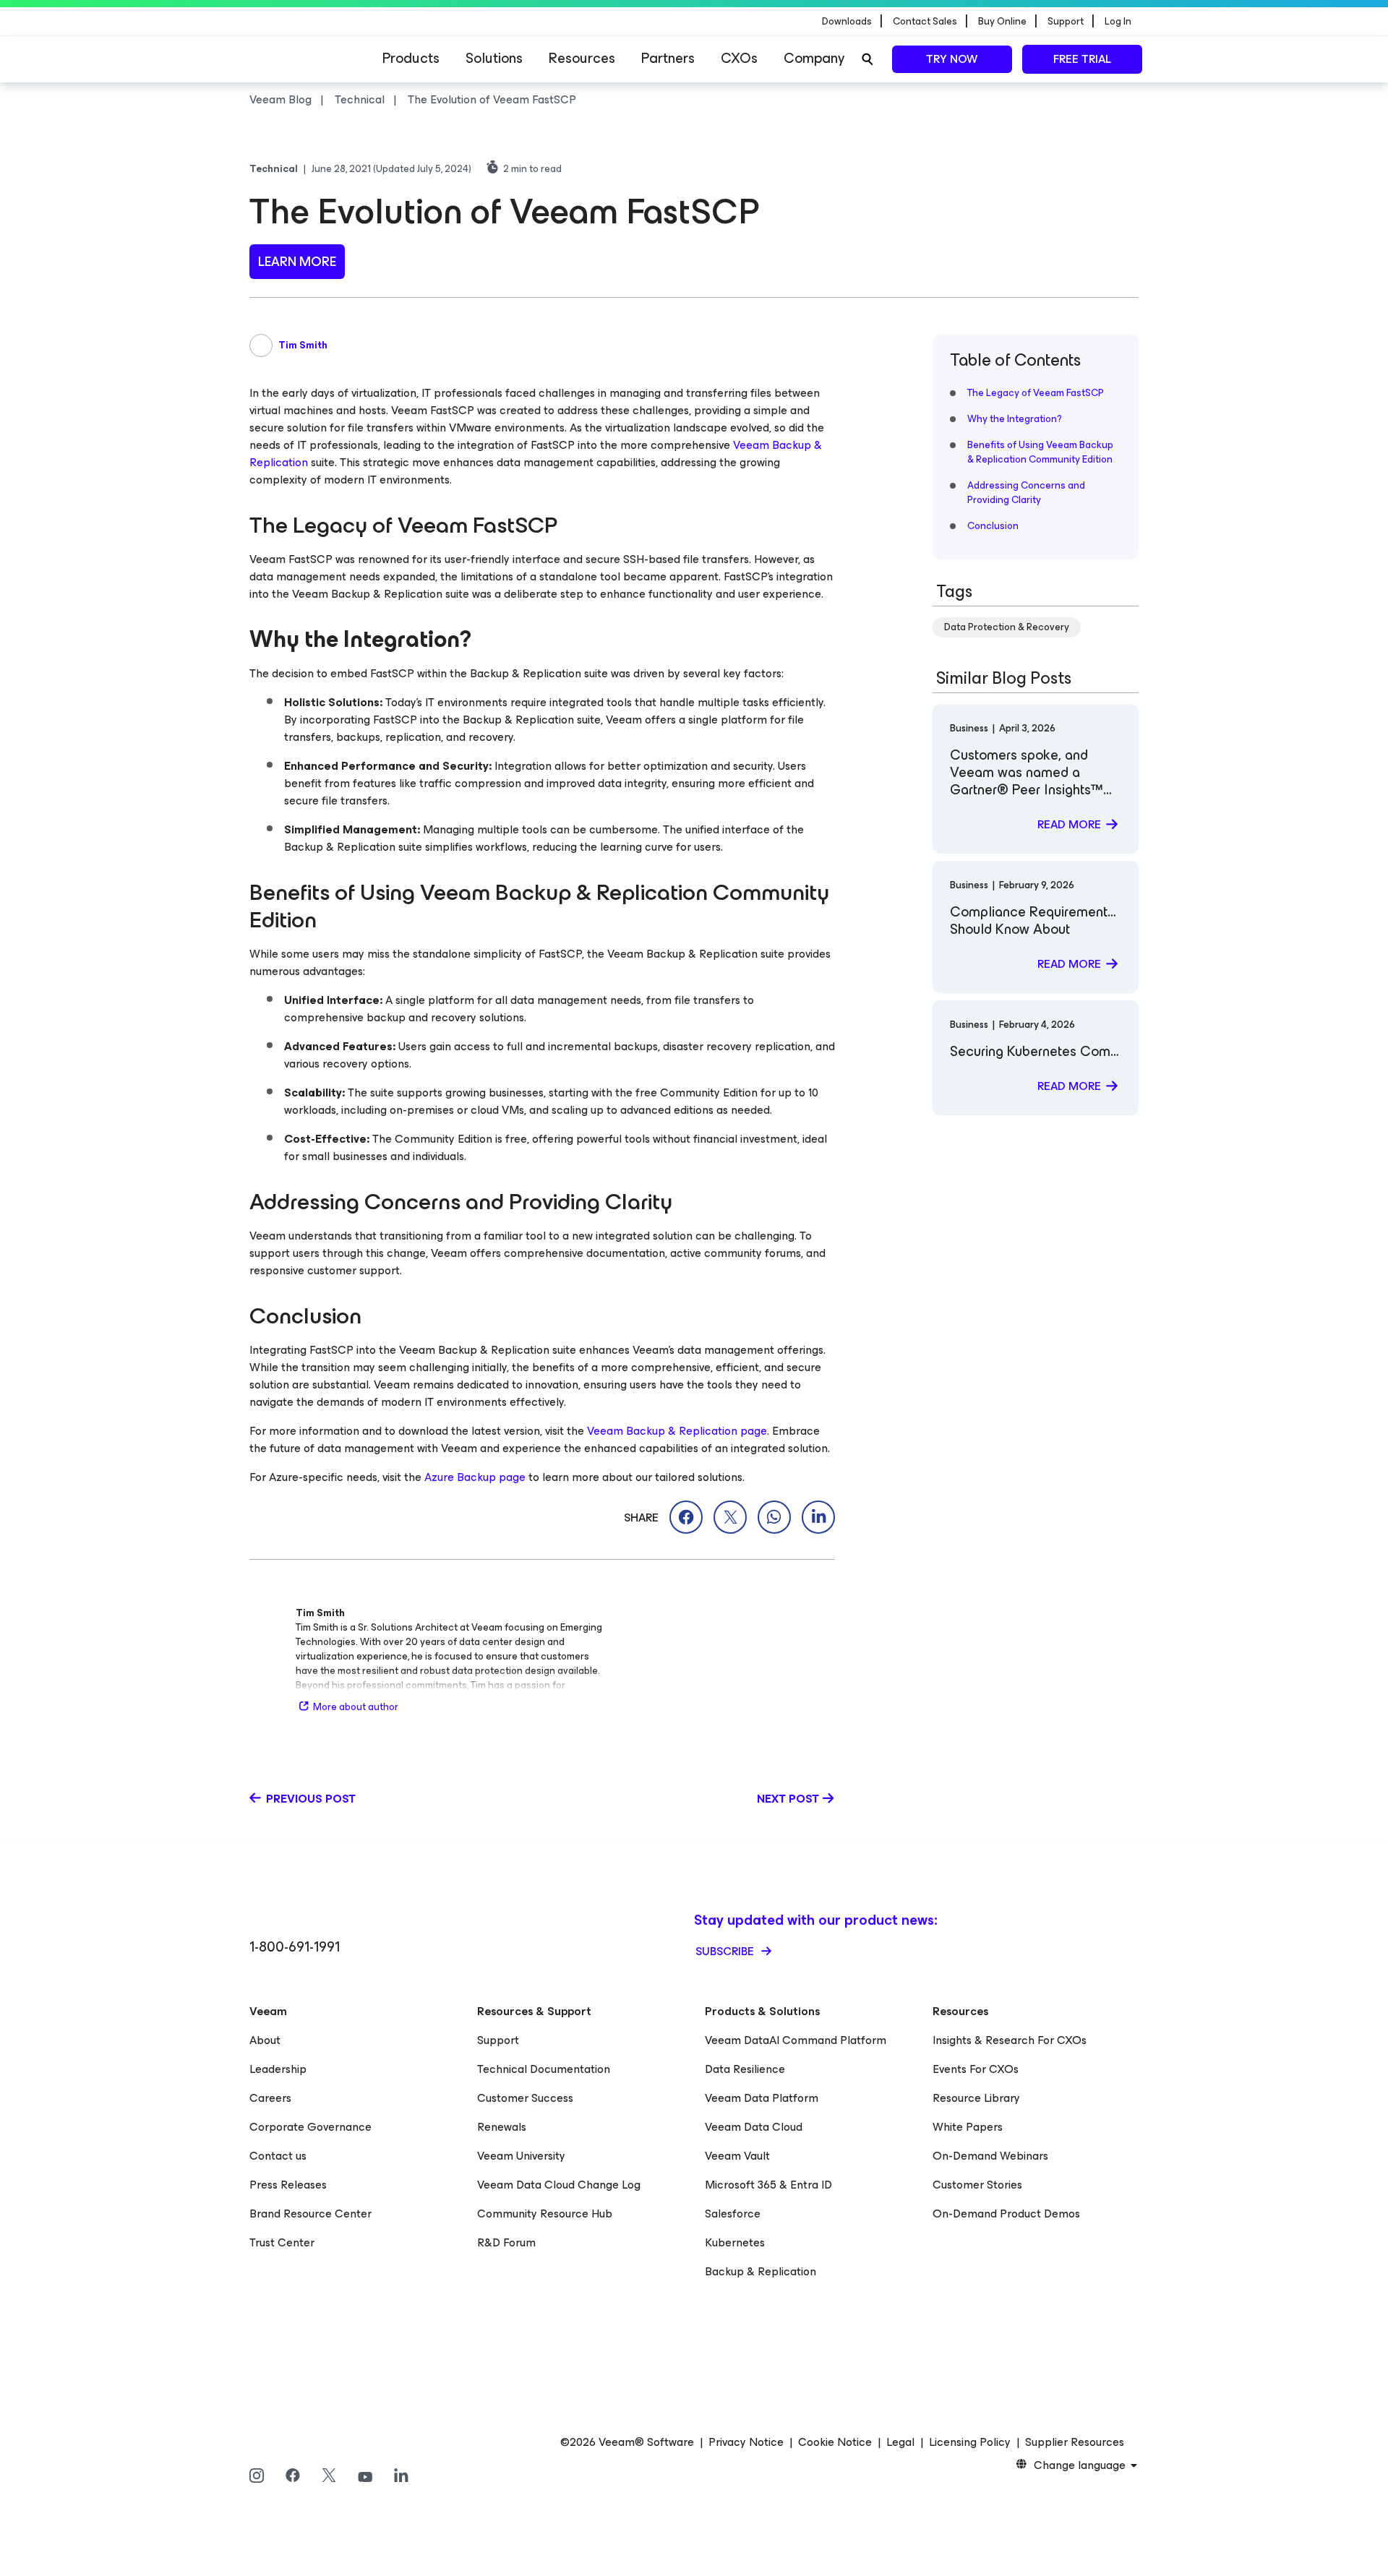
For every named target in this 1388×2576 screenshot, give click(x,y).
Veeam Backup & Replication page (677, 1431)
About (265, 2040)
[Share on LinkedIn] (818, 1517)
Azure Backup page (475, 1477)
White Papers (968, 2127)
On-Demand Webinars (990, 2156)
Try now (952, 59)
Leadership (278, 2069)
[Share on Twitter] (730, 1517)
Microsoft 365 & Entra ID (768, 2185)
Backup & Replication (761, 2271)
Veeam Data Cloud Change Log (559, 2185)
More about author (356, 1707)
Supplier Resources (1075, 2442)
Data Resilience (745, 2069)
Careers (270, 2098)
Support (498, 2040)
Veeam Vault (737, 2156)
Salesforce (733, 2214)
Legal (900, 2442)
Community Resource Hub (545, 2214)
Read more (1069, 824)
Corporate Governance (310, 2127)
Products (411, 58)
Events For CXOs (976, 2069)
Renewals (502, 2127)
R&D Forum (506, 2242)
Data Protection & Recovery (1007, 627)
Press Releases (288, 2185)
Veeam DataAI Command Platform (796, 2040)
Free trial (1082, 59)
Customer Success (525, 2098)
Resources (582, 58)
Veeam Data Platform (762, 2098)
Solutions (494, 58)
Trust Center (282, 2242)
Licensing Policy (970, 2442)
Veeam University (521, 2156)
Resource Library (976, 2098)
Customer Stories (977, 2185)
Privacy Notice (746, 2442)
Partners (668, 58)
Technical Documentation (544, 2069)
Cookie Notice (835, 2442)
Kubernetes (735, 2242)
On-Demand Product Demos (1006, 2214)
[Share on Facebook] (686, 1517)
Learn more (297, 262)
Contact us (278, 2156)
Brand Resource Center (310, 2214)
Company (814, 58)
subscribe (726, 1951)
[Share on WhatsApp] (774, 1517)
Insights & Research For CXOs (1010, 2040)
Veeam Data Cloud (754, 2127)
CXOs (739, 58)
